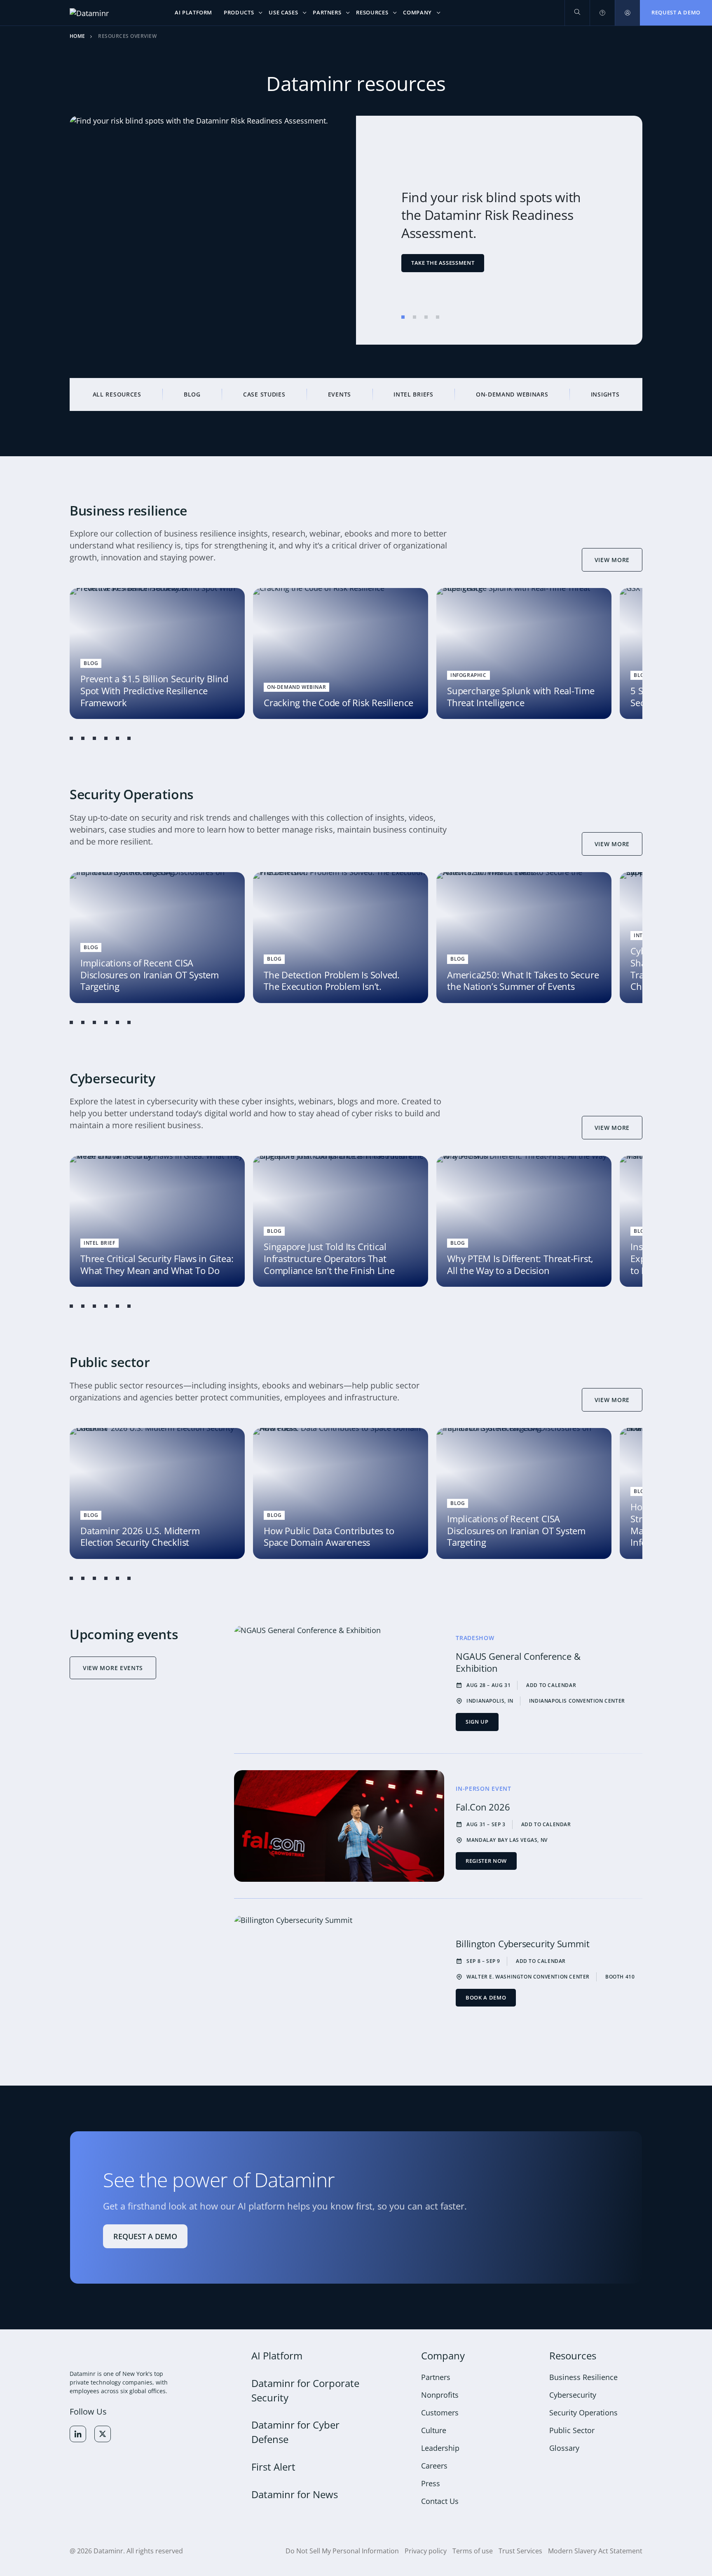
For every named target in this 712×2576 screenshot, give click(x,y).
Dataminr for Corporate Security (305, 2390)
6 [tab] (129, 738)
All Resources (117, 394)
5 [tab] (117, 738)
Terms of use (473, 2550)
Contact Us (440, 2501)
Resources (573, 2355)
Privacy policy (426, 2550)
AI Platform (277, 2355)
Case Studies (264, 394)
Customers (440, 2412)
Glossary (564, 2448)
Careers (434, 2465)
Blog (192, 394)
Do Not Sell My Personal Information (342, 2550)
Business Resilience (583, 2377)
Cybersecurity (573, 2394)
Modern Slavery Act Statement (595, 2550)
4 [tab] (438, 317)
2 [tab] (415, 317)
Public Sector (572, 2430)
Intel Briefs (413, 394)
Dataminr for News (295, 2494)
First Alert (273, 2467)
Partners (436, 2377)
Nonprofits (440, 2394)
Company (443, 2355)
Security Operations (583, 2412)
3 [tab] (426, 317)
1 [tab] (403, 317)
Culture (434, 2430)
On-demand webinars (512, 394)
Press (431, 2483)
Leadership (440, 2448)
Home (77, 36)
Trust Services (520, 2550)
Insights (605, 394)
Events (340, 394)
